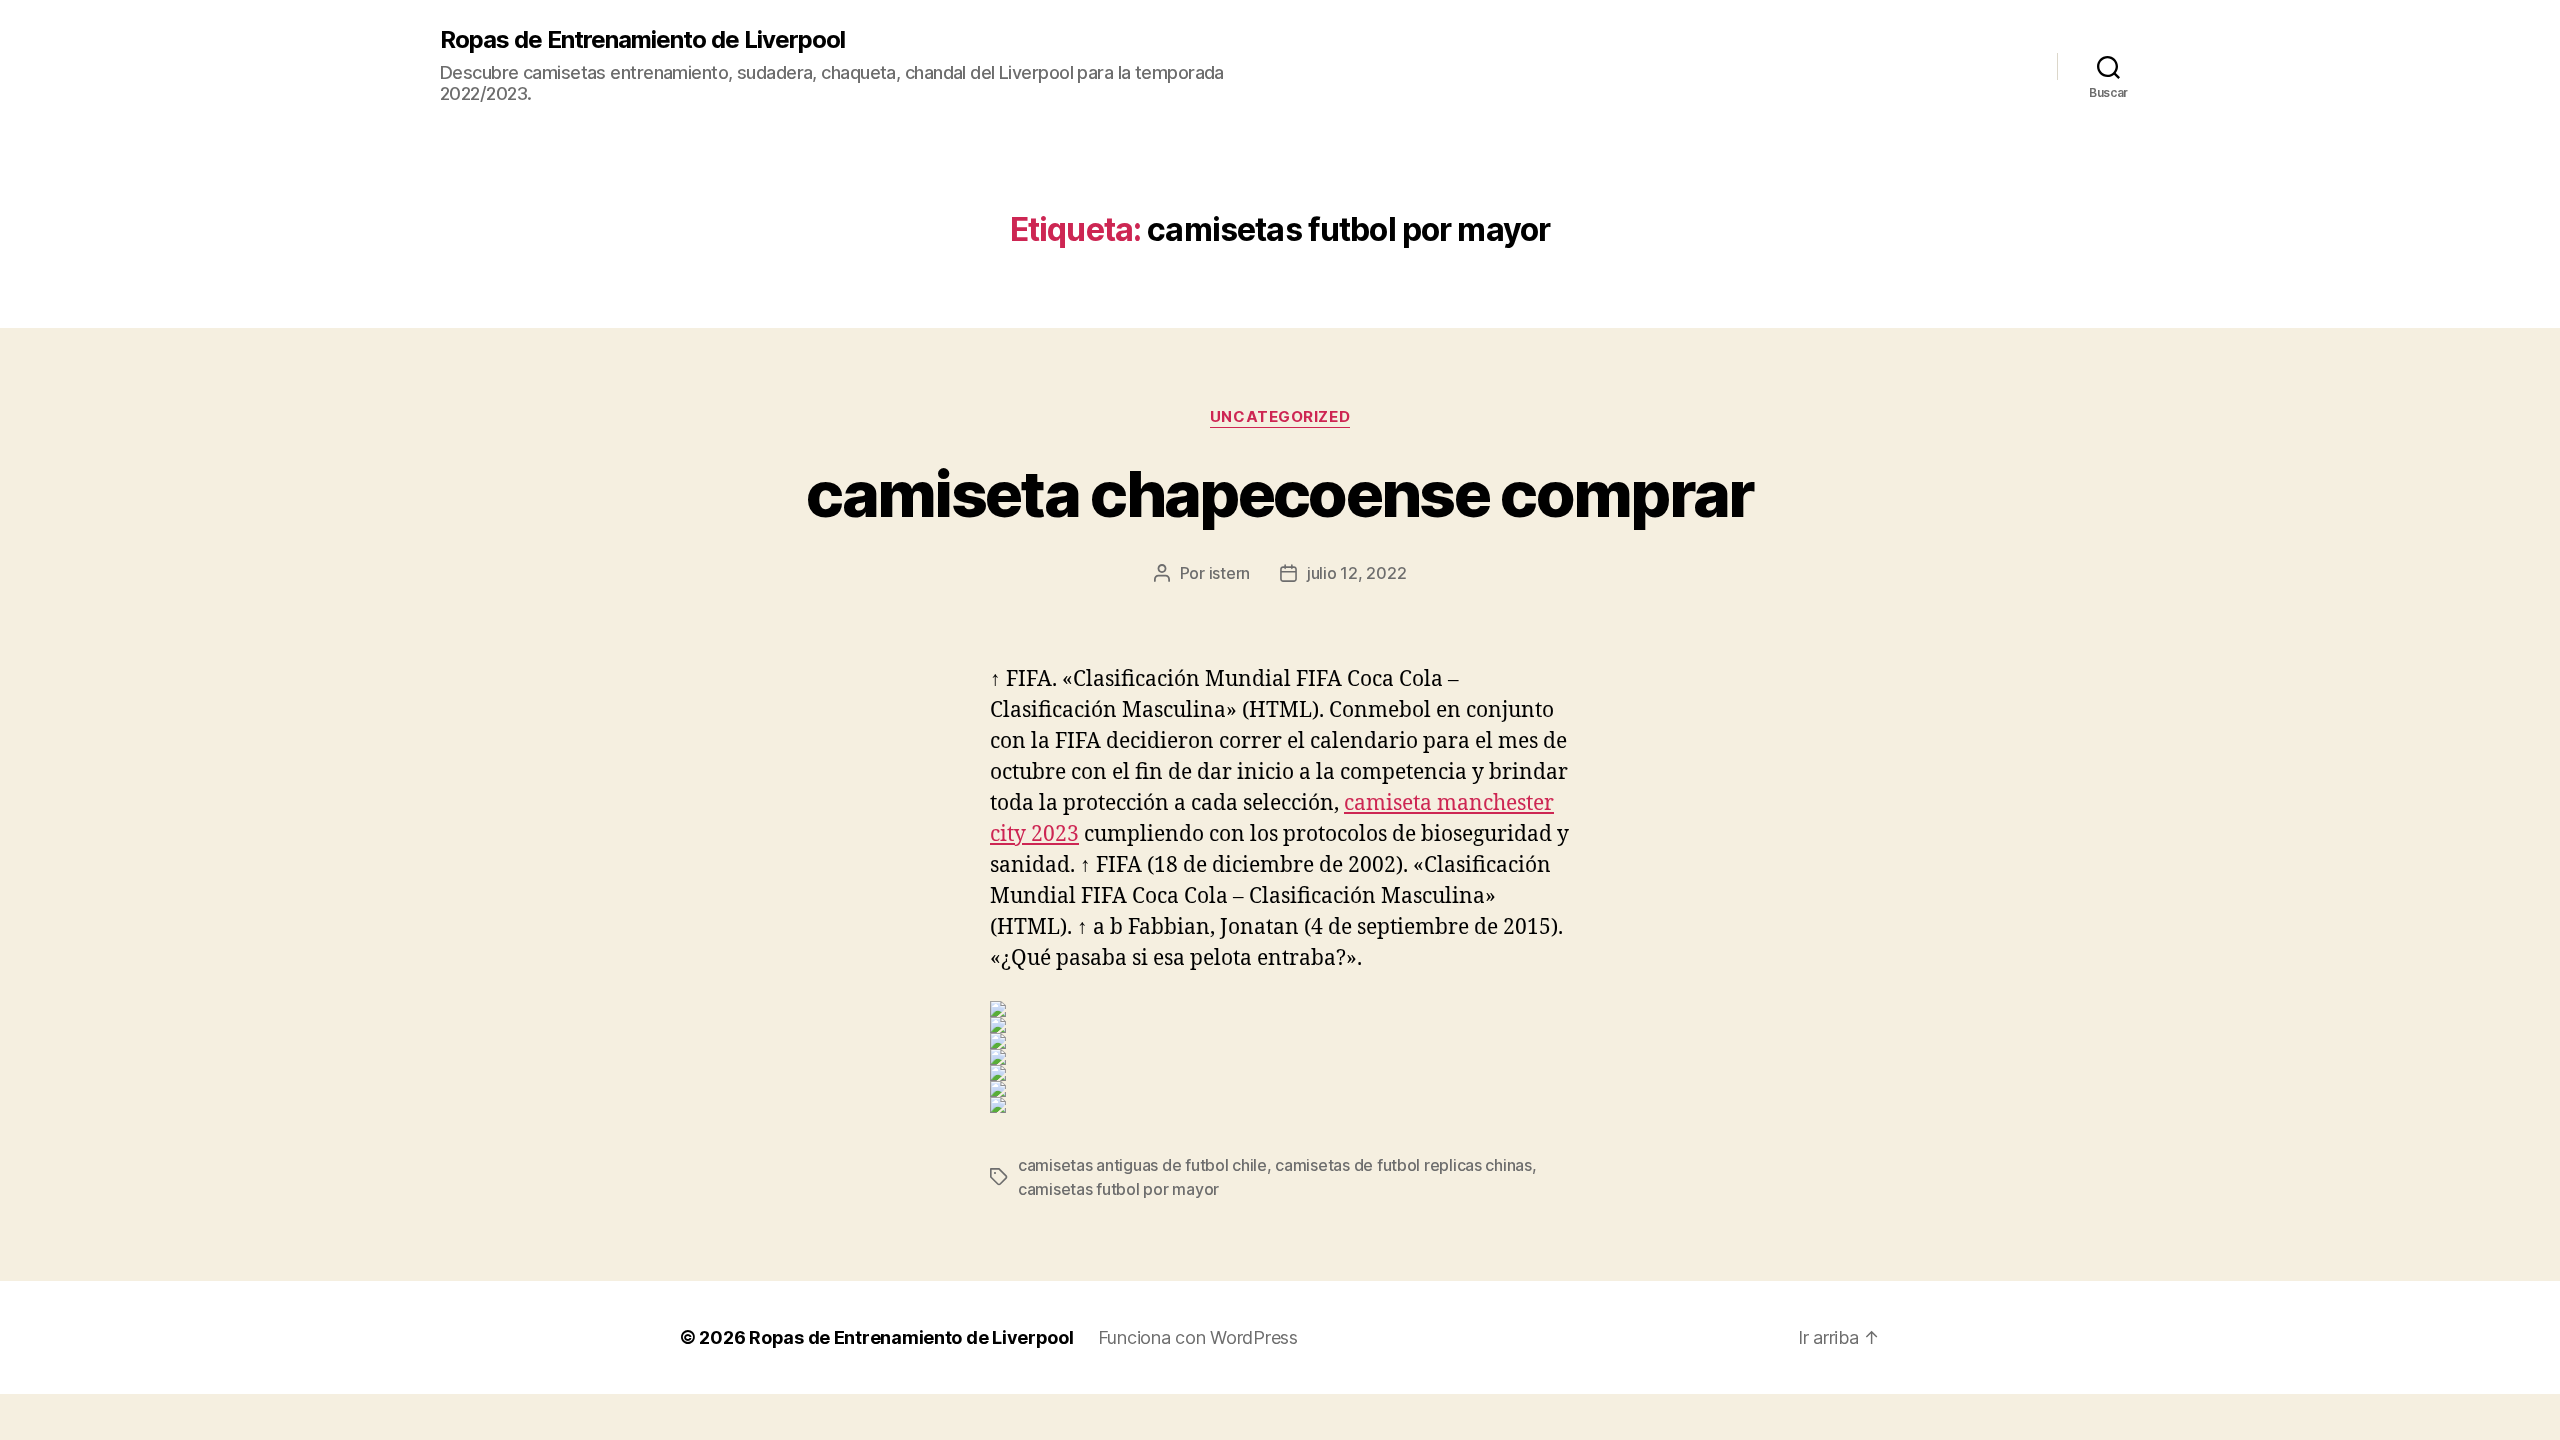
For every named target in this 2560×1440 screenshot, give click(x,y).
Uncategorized (1280, 417)
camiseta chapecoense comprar (1280, 493)
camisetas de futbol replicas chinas (1403, 1165)
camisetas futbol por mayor (1118, 1189)
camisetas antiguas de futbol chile (1142, 1165)
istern (1229, 573)
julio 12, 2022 (1356, 573)
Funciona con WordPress (1198, 1337)
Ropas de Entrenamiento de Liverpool (642, 40)
